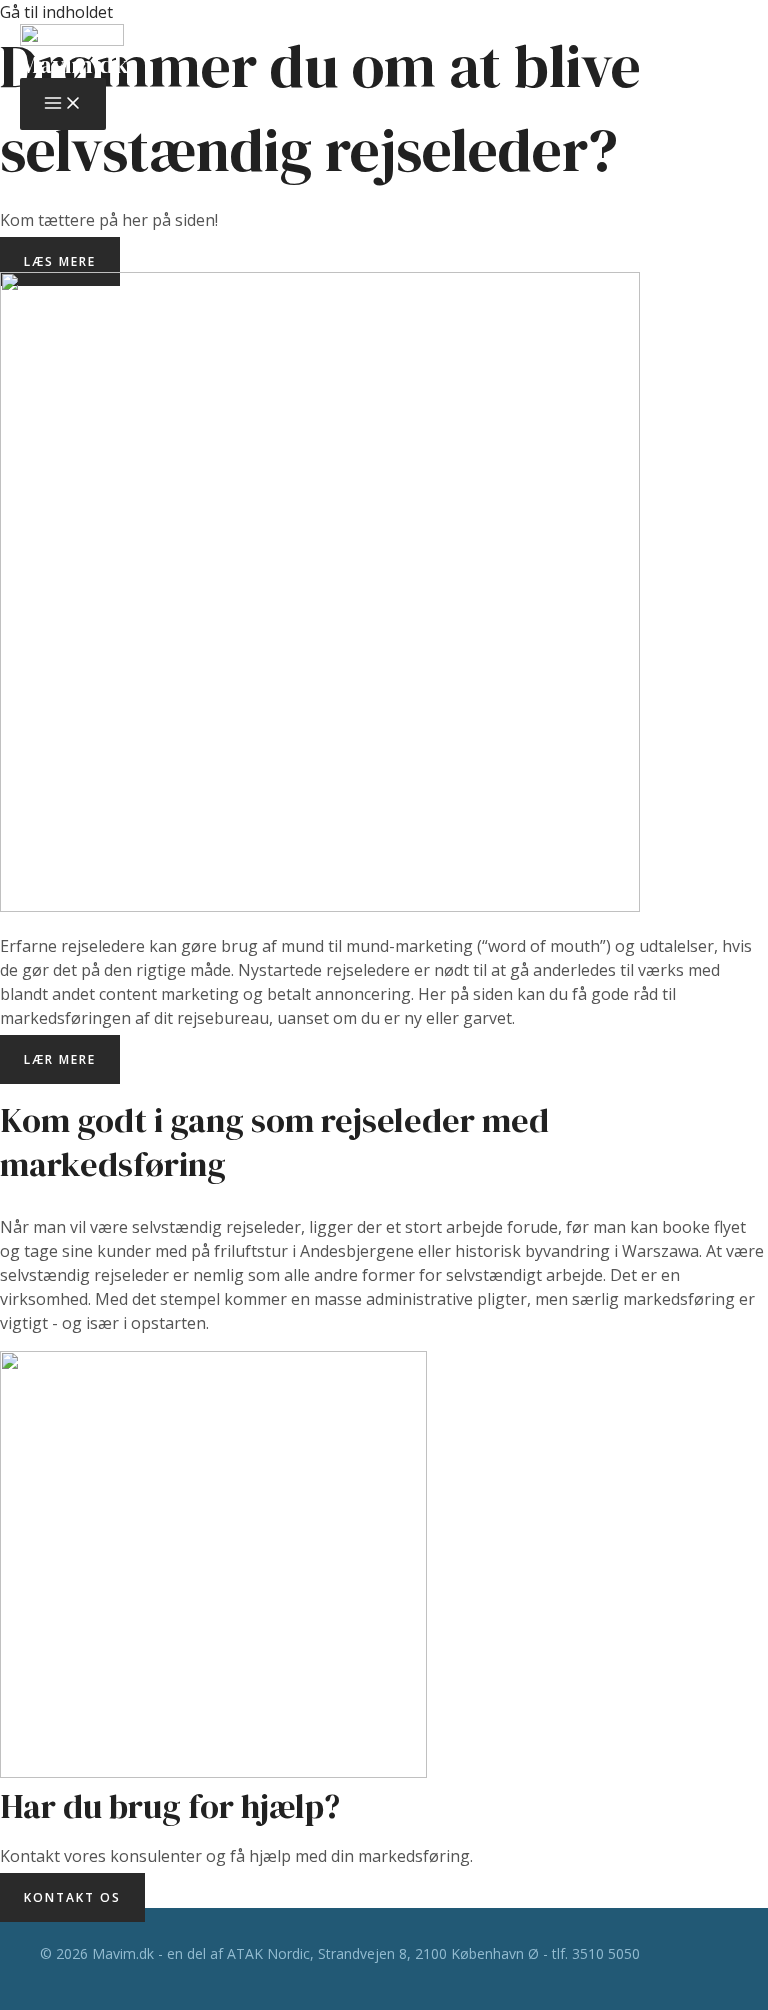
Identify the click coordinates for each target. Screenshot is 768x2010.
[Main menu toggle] (63, 104)
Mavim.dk (74, 64)
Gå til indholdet (56, 12)
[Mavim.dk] (72, 38)
